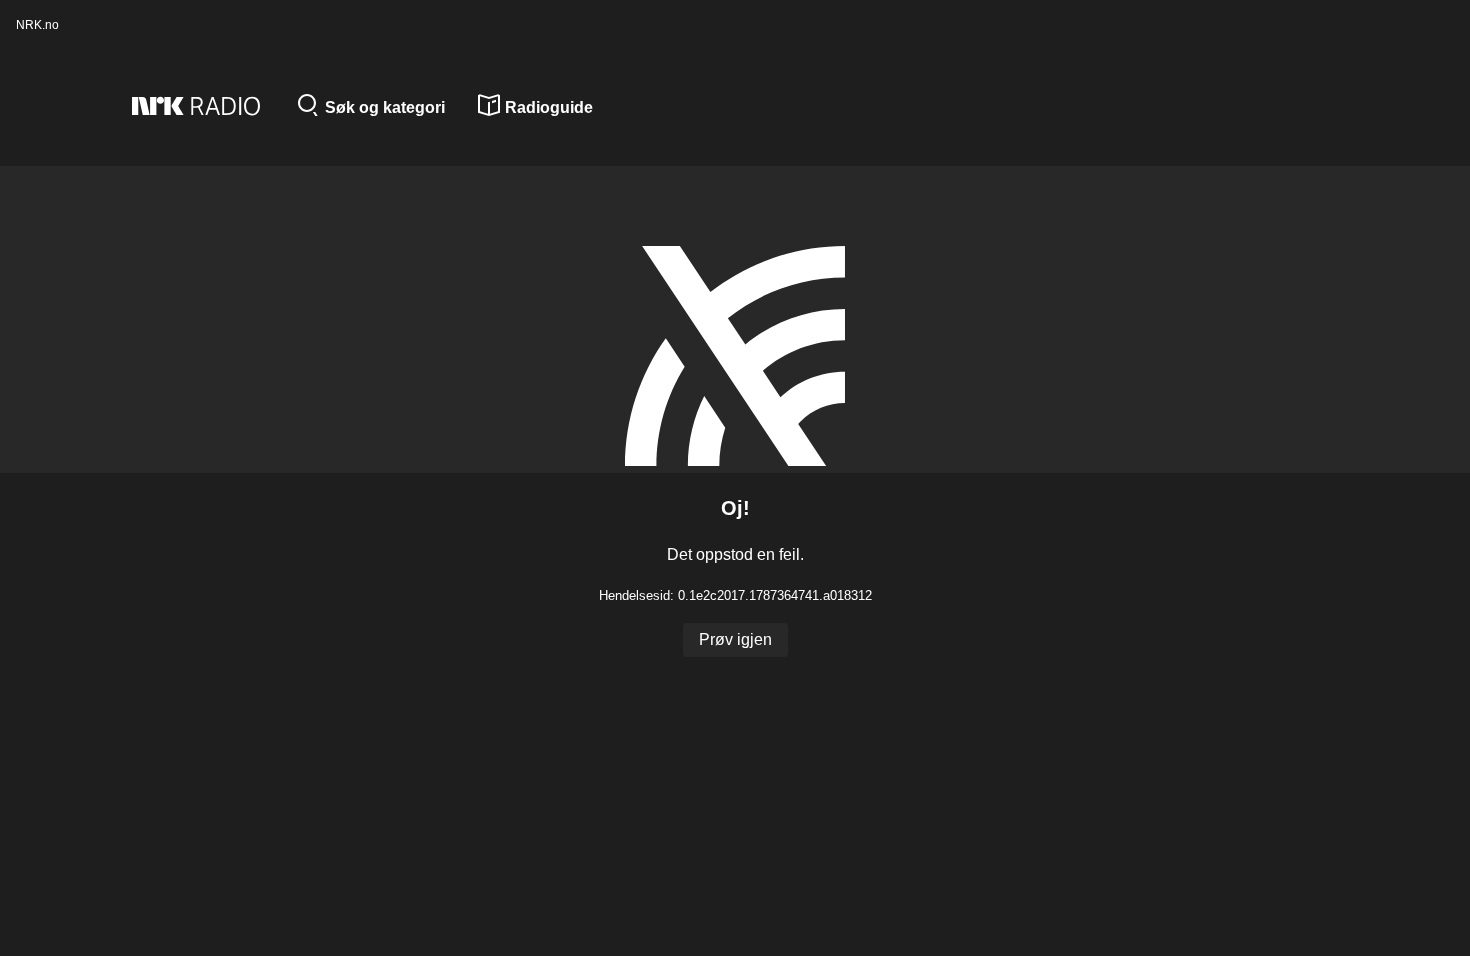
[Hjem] (206, 108)
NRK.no (37, 25)
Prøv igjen (735, 639)
